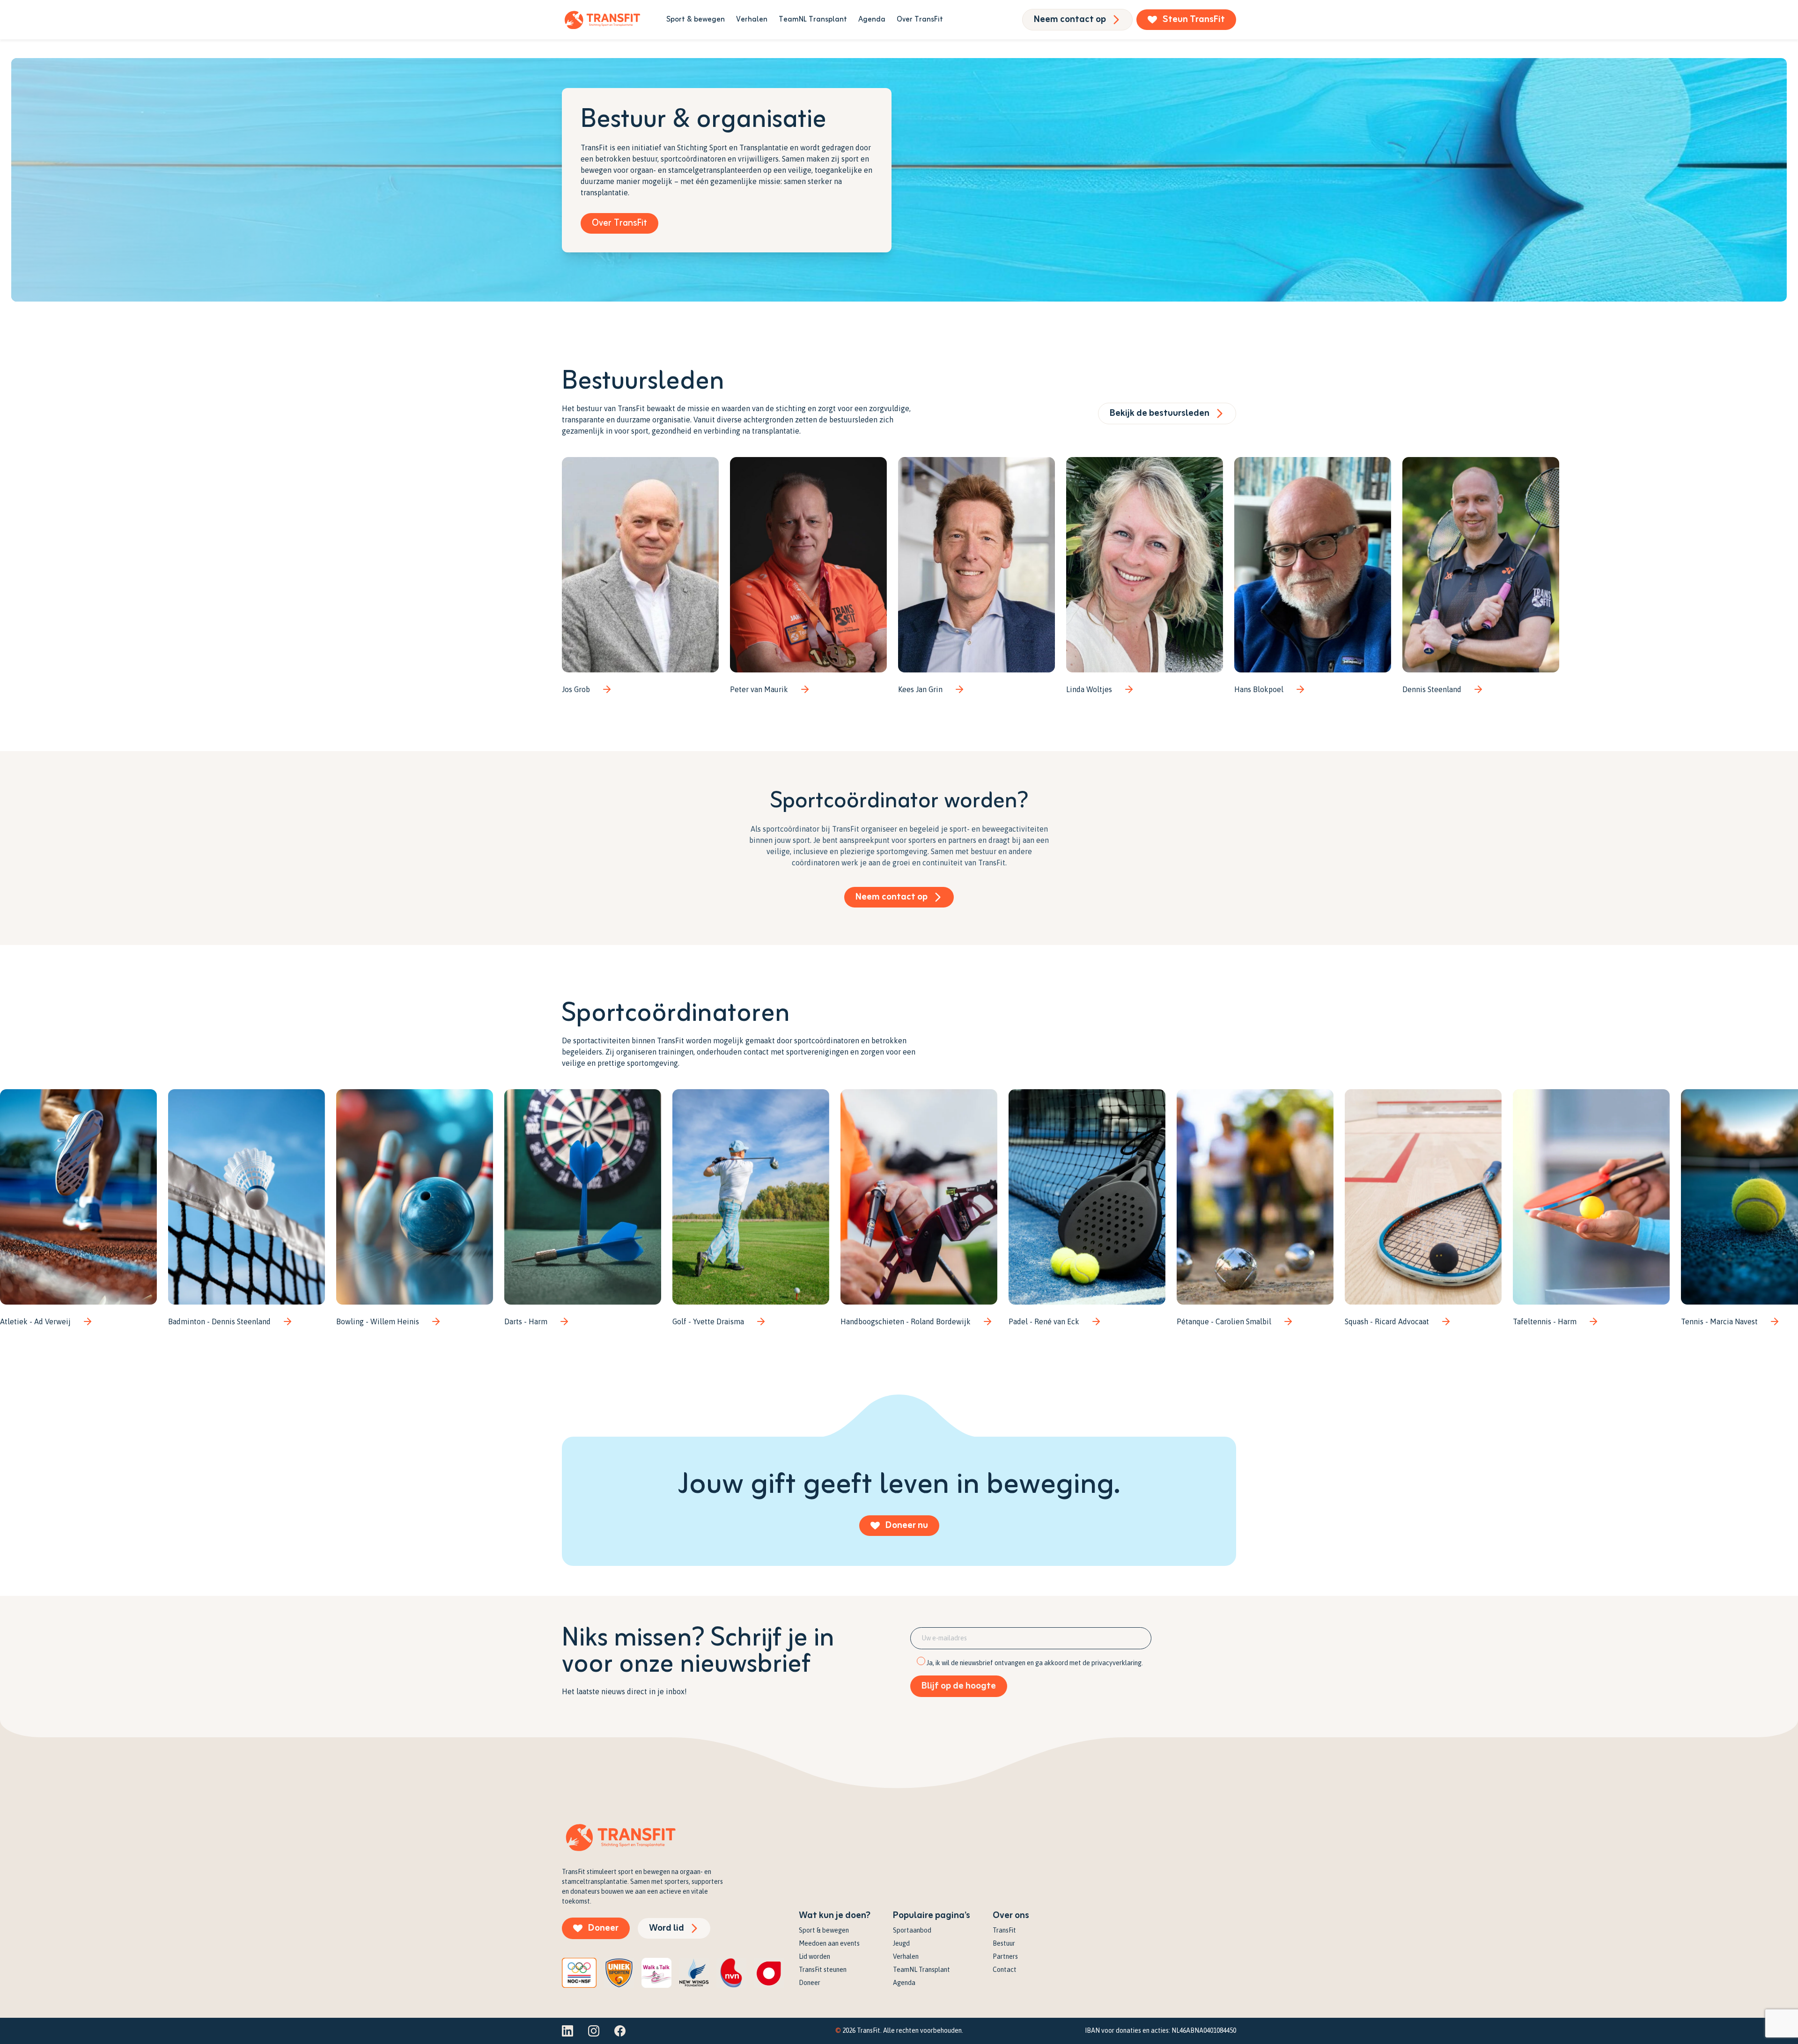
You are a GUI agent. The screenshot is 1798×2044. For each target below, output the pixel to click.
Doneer (603, 1928)
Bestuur (1004, 1943)
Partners (1005, 1956)
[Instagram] (594, 2031)
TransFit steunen (823, 1970)
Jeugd (901, 1943)
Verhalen (752, 20)
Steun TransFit (1194, 19)
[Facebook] (620, 2031)
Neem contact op (1070, 19)
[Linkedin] (567, 2031)
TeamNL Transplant (813, 20)
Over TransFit (920, 20)
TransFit (1004, 1930)
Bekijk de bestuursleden (1160, 413)
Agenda (872, 20)
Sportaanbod (912, 1930)
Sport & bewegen (696, 20)
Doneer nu (907, 1525)
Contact (1005, 1970)
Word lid (667, 1928)
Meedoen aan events (829, 1943)
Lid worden (814, 1956)
